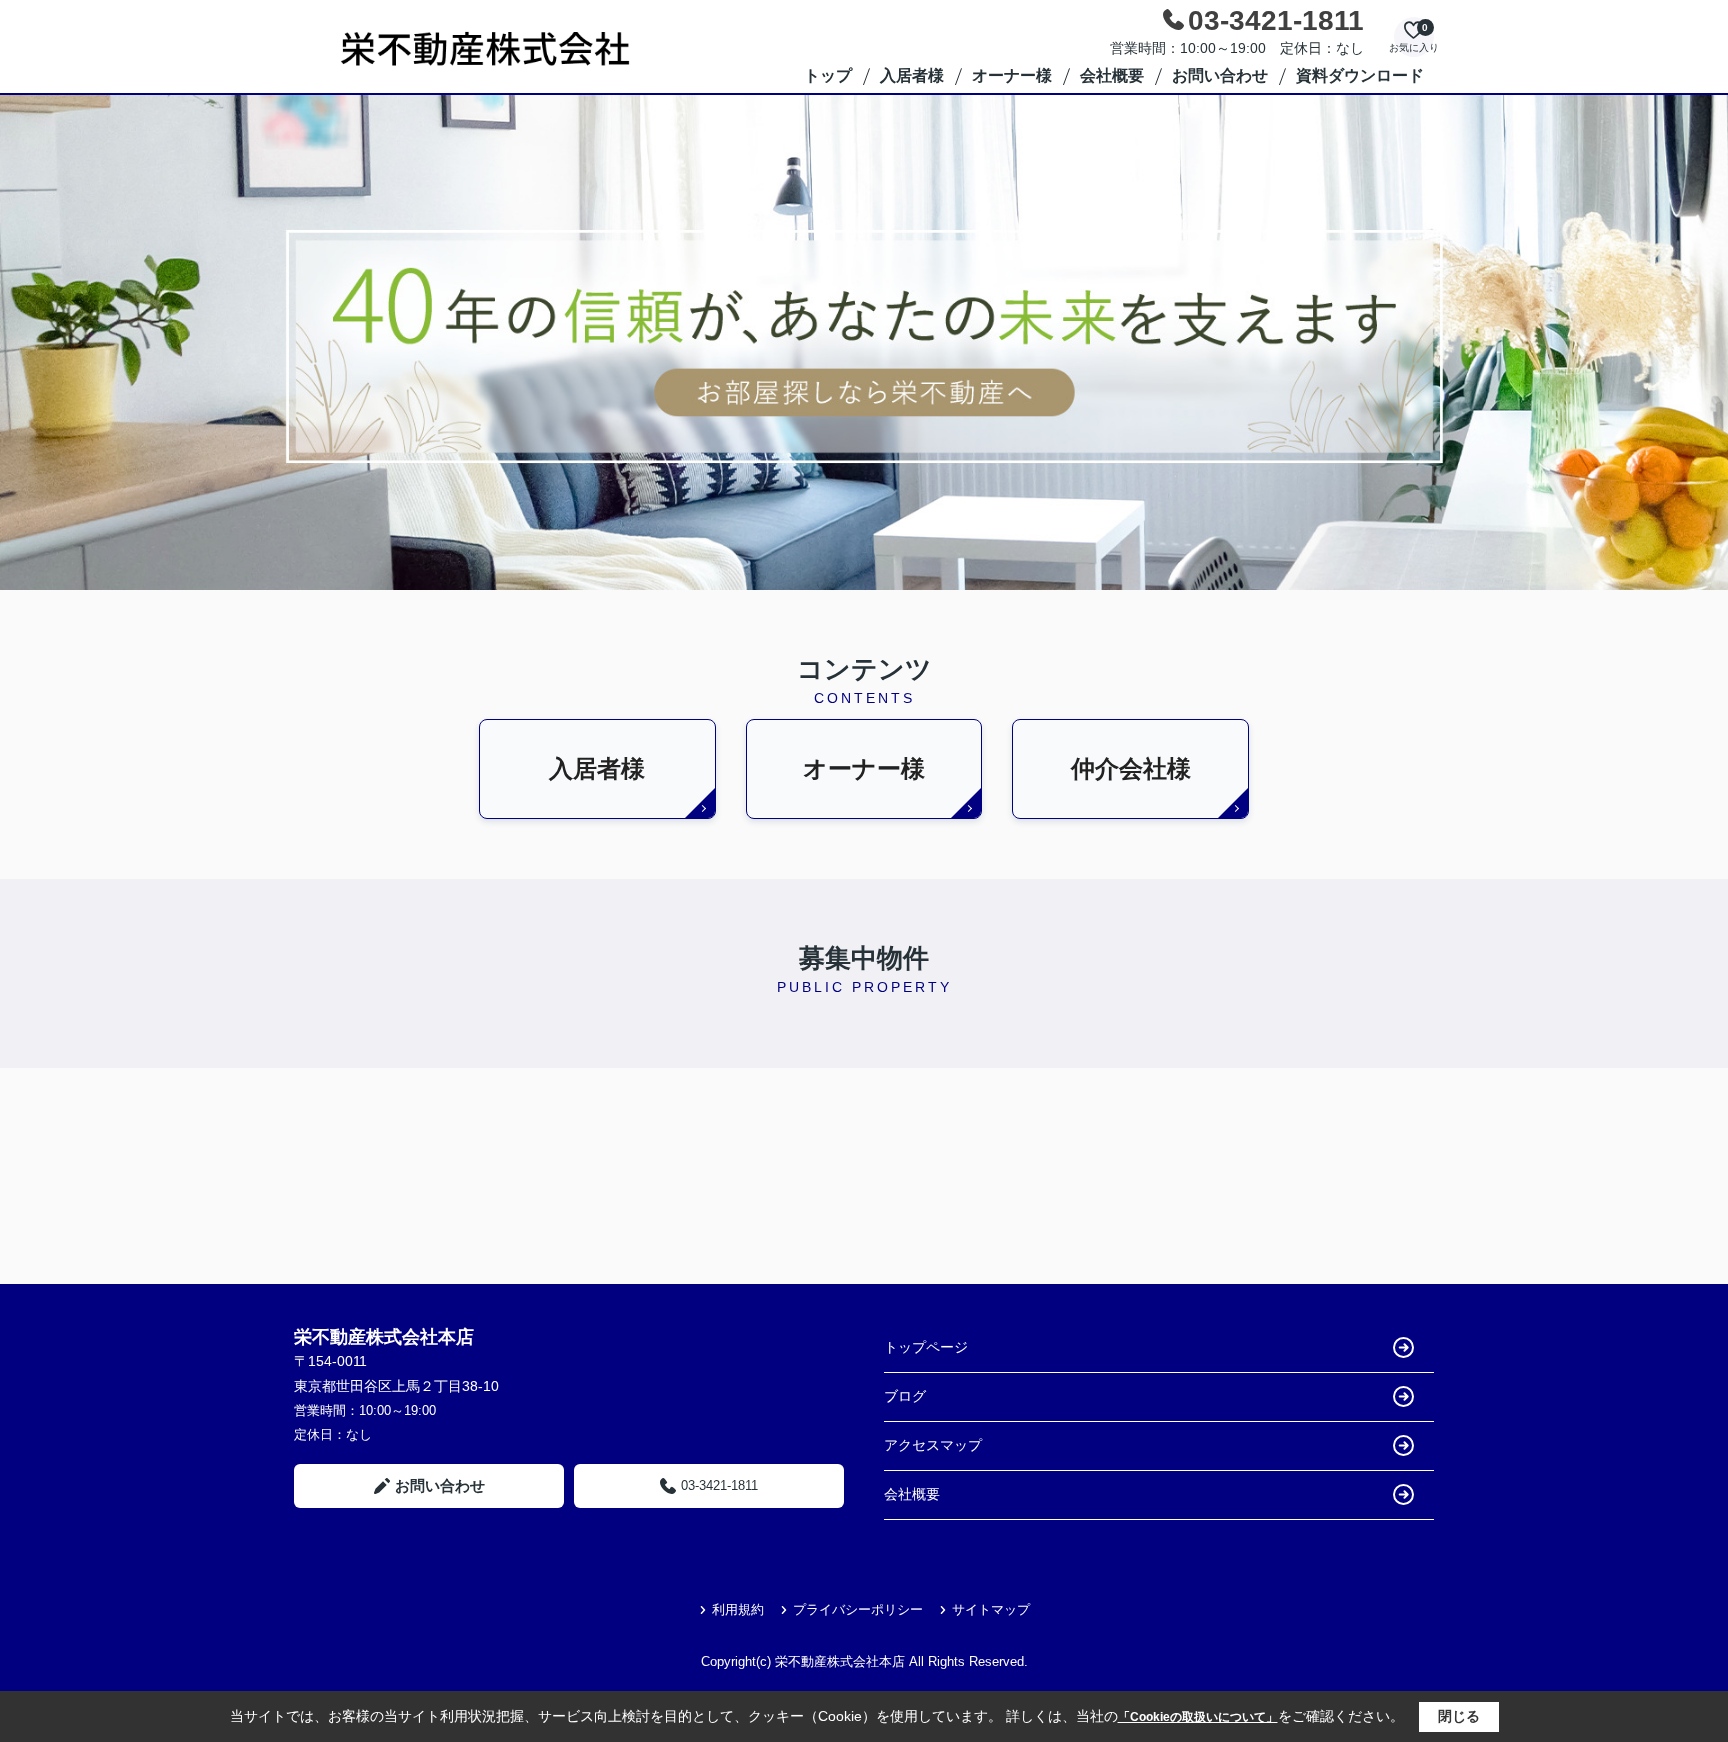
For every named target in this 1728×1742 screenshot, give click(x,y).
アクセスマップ (933, 1445)
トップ (828, 75)
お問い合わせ (1220, 75)
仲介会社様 (1131, 768)
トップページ (926, 1347)
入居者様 (912, 75)
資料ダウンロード (1360, 75)
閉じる (1459, 1716)
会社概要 (1112, 75)
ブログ (905, 1396)
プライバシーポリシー (858, 1609)
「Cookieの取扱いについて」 (1198, 1717)
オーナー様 (1012, 75)
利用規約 (738, 1609)
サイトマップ (991, 1609)
